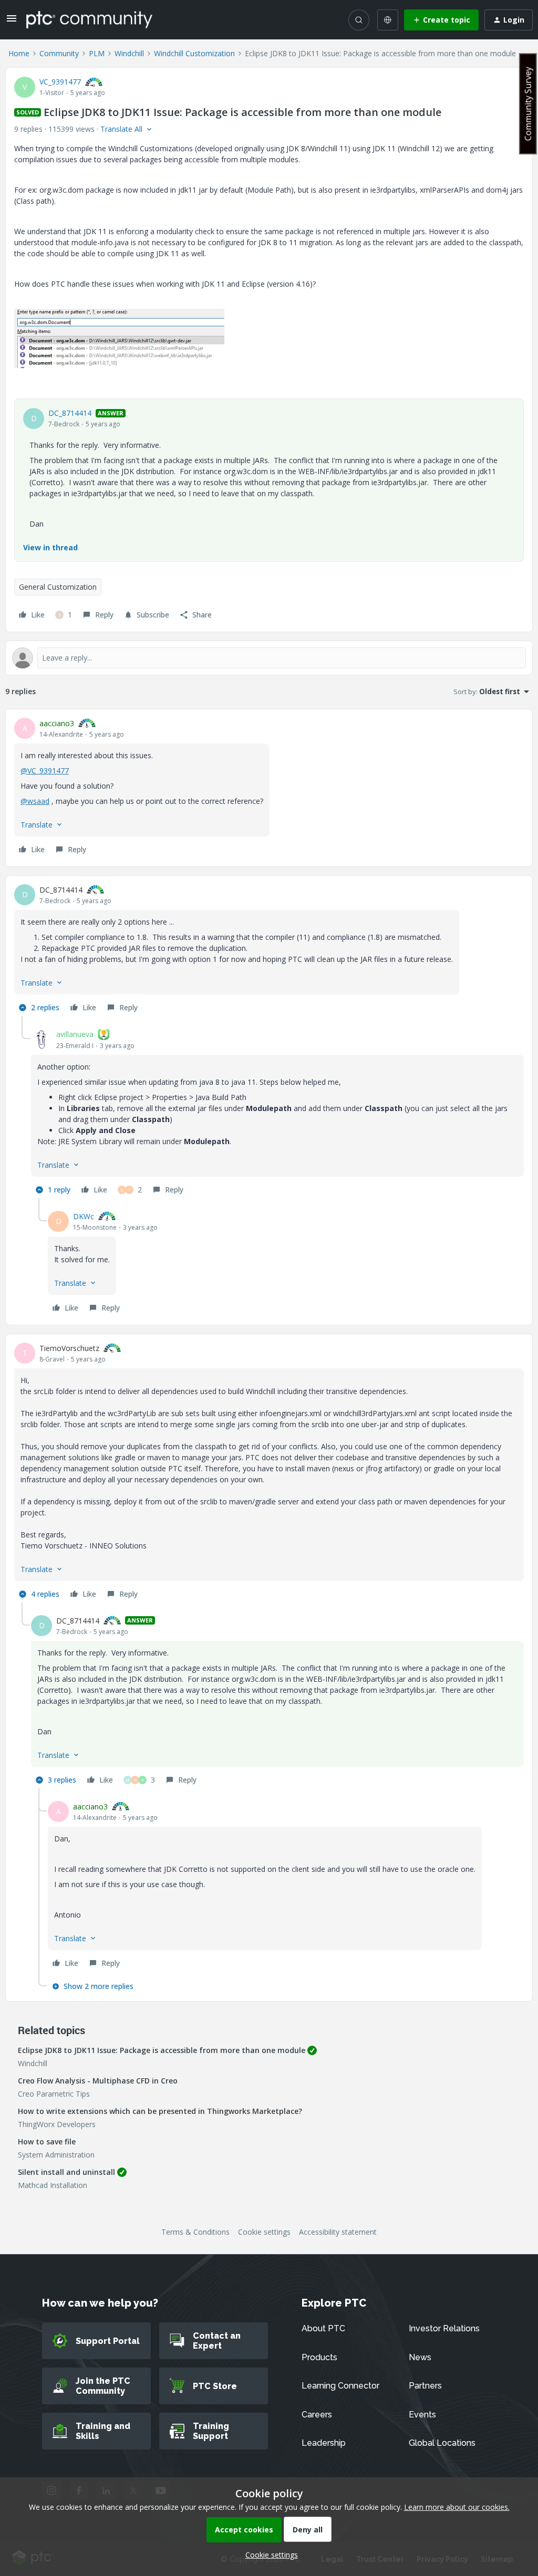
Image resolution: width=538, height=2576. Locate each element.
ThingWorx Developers (57, 2124)
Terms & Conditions (195, 2232)
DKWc (84, 1216)
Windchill (129, 53)
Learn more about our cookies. (457, 2507)
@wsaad (35, 801)
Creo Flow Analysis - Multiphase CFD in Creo (98, 2081)
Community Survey (528, 104)
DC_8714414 (70, 413)
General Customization (58, 587)
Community (59, 53)
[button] (12, 22)
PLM (97, 53)
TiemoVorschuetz (69, 1348)
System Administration (56, 2155)
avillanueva (75, 1034)
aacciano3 (57, 723)
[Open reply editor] (269, 658)
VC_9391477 (60, 82)
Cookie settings (264, 2232)
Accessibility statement (338, 2232)
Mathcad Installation (53, 2185)
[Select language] (388, 20)
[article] (269, 788)
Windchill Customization (194, 53)
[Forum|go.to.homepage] (89, 19)
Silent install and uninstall (66, 2172)
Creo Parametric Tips (54, 2094)
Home (19, 53)
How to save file (47, 2142)
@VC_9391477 (45, 771)
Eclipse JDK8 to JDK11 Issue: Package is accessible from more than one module (162, 2050)
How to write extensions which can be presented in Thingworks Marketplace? (160, 2111)
